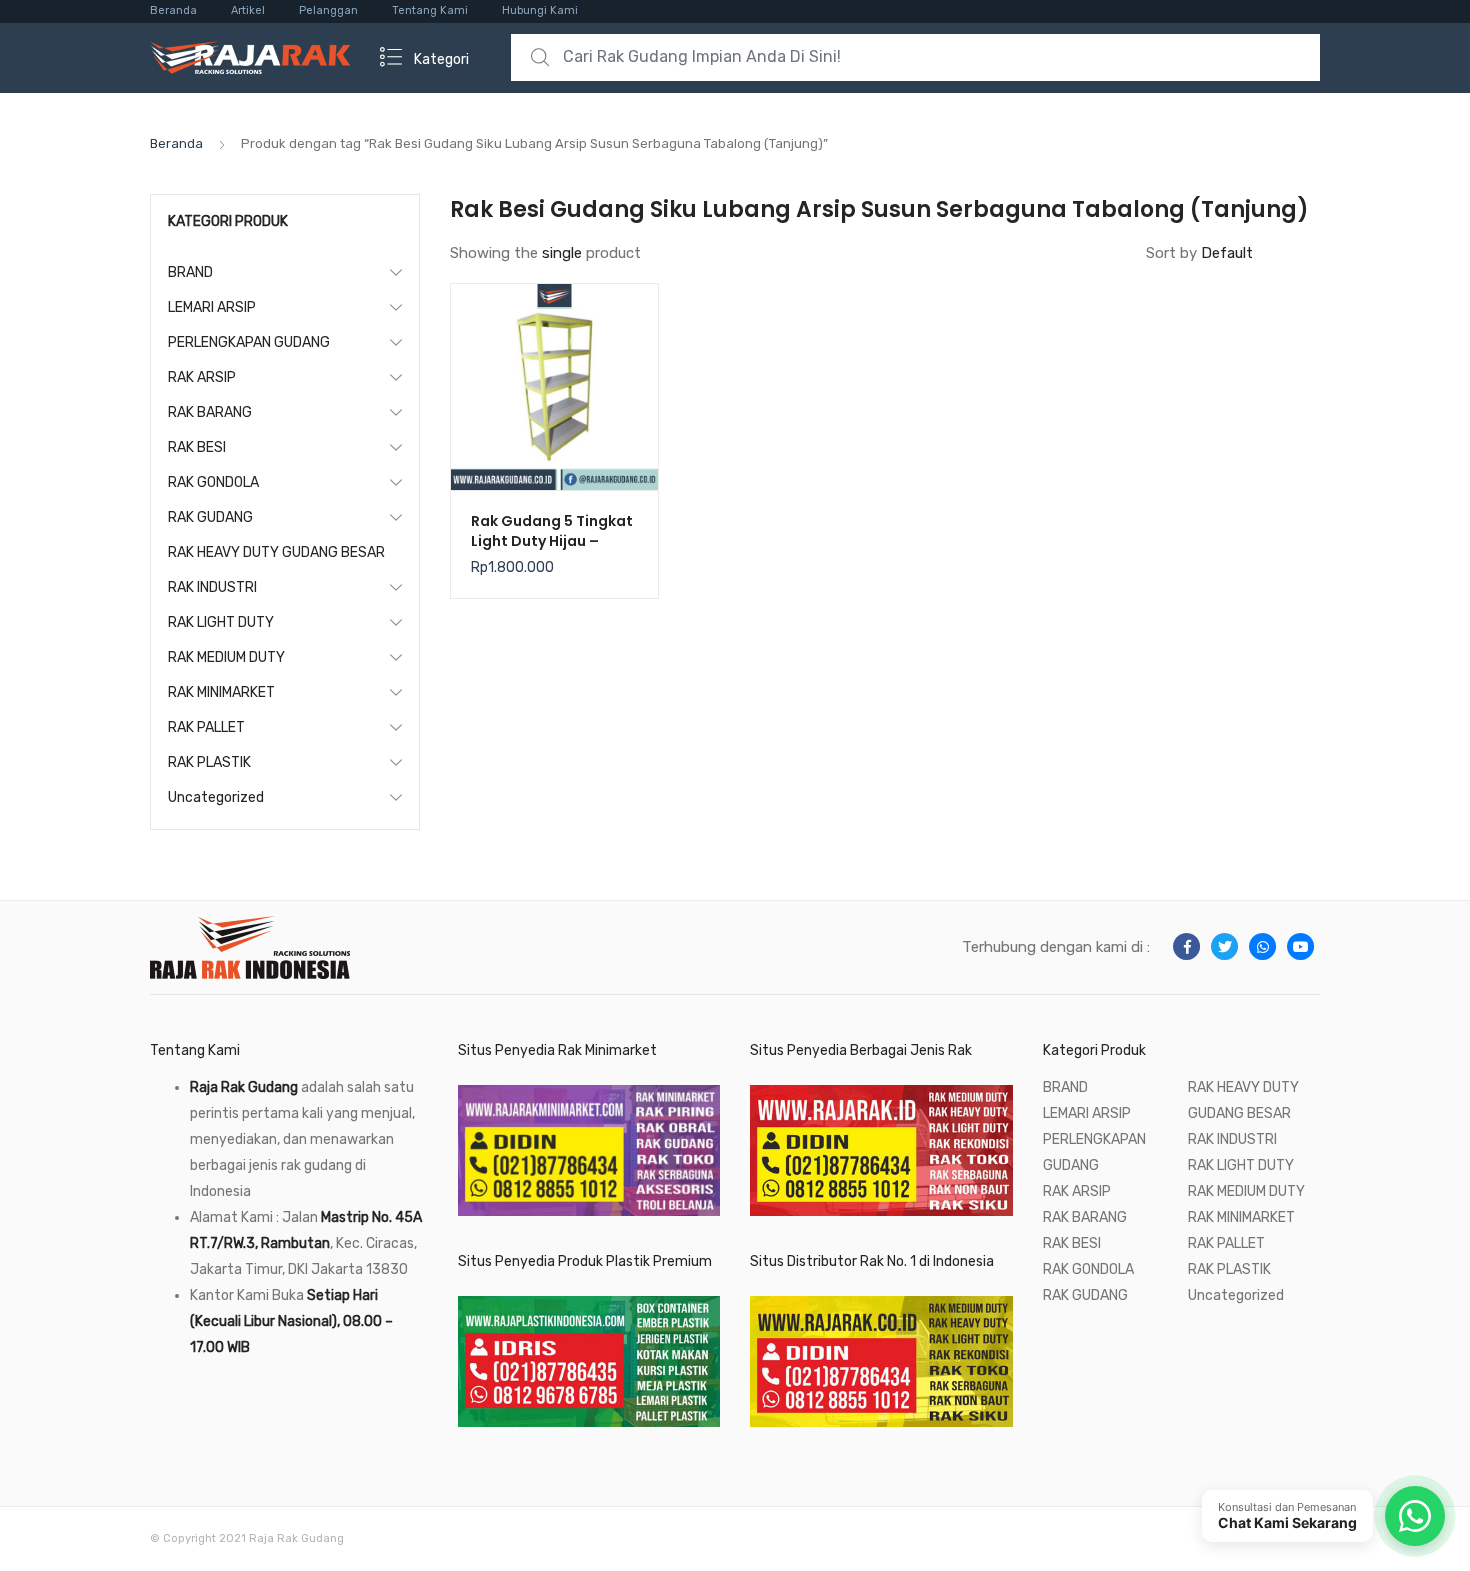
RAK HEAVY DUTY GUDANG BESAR (276, 552)
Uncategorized (216, 797)
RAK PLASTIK (209, 762)
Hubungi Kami (540, 10)
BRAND (190, 272)
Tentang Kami (430, 10)
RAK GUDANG (210, 517)
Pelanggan (328, 10)
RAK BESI (197, 447)
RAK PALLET (206, 727)
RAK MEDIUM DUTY (226, 657)
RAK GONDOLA (213, 482)
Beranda (173, 10)
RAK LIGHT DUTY (221, 622)
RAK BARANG (210, 412)
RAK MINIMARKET (221, 692)
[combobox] (915, 57)
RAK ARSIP (202, 377)
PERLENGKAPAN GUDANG (249, 342)
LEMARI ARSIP (212, 307)
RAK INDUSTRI (212, 587)
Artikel (248, 10)
